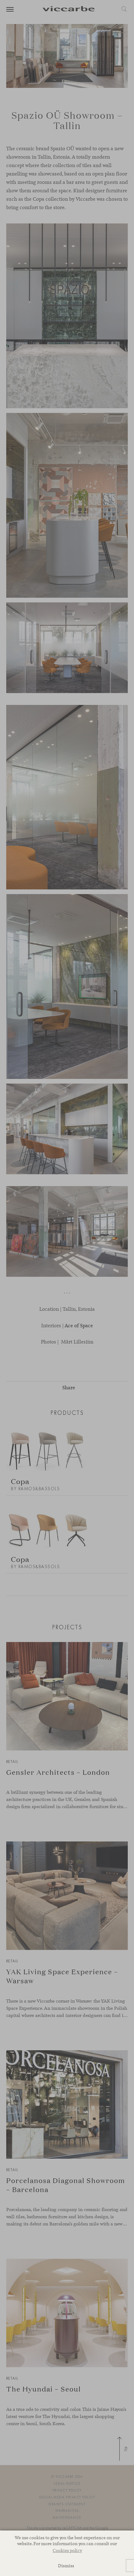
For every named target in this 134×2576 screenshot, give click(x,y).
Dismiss (66, 2566)
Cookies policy (67, 2550)
